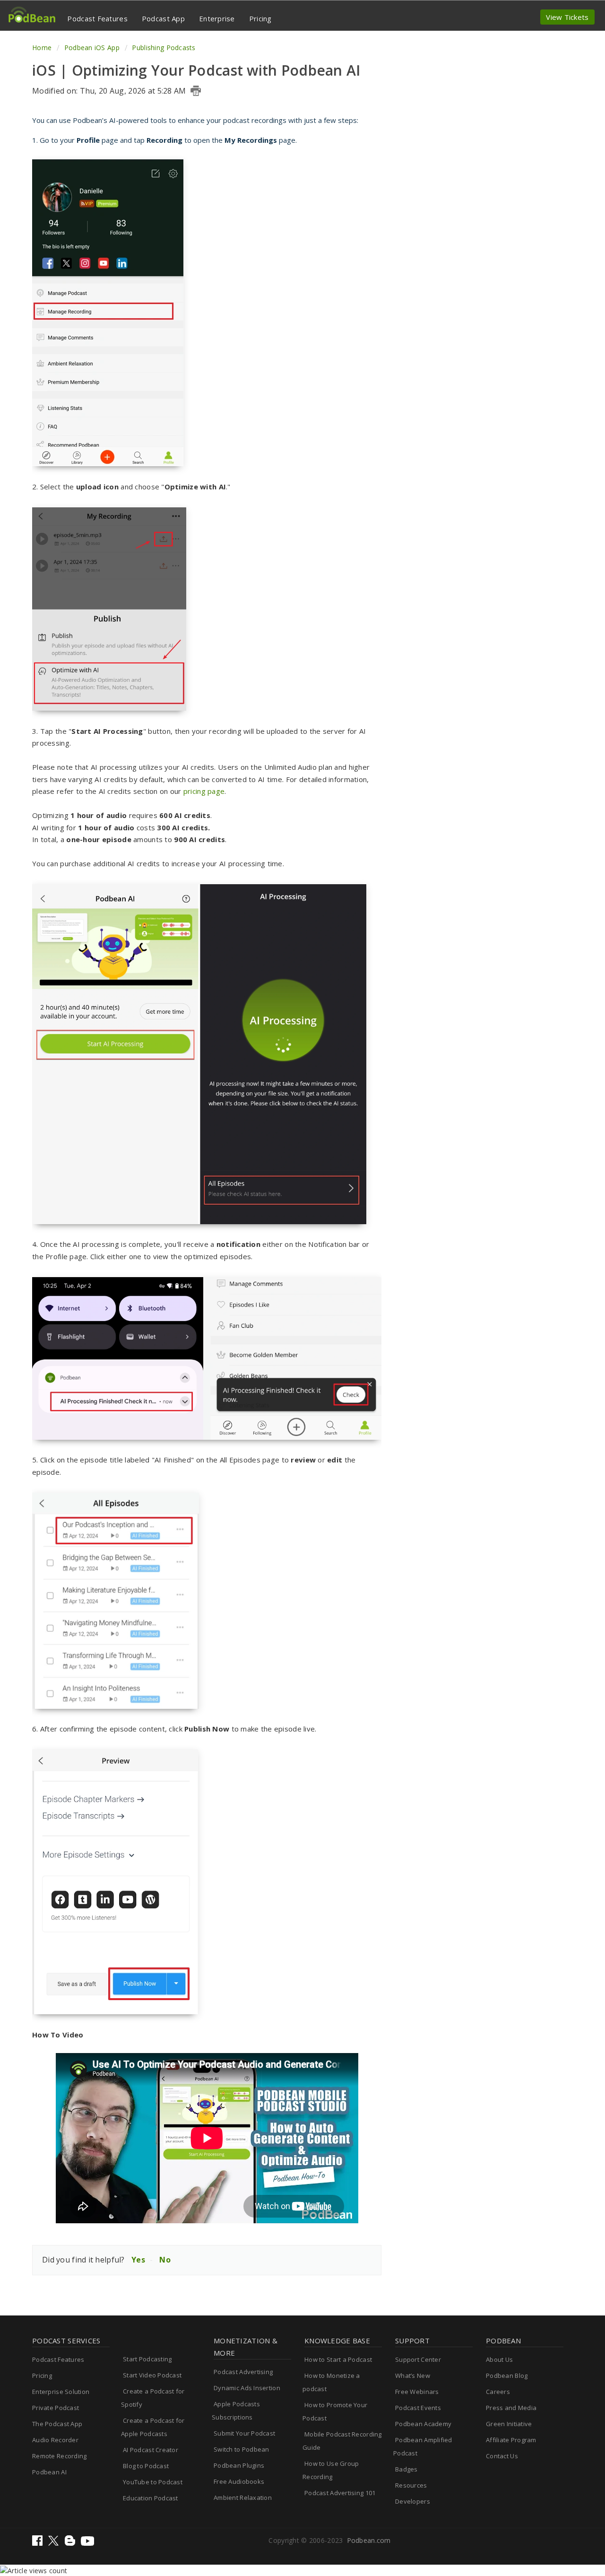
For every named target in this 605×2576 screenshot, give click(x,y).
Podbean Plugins (239, 2465)
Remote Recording (59, 2456)
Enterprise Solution (61, 2392)
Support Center (418, 2359)
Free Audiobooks (239, 2481)
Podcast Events (418, 2408)
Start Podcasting (147, 2359)
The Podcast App (57, 2424)
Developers (413, 2501)
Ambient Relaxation (243, 2498)
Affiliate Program (511, 2440)
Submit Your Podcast (244, 2433)
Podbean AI (49, 2472)
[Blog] (71, 2543)
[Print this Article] (196, 91)
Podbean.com (369, 2540)
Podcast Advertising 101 (340, 2493)
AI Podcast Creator (151, 2450)
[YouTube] (87, 2543)
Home (43, 48)
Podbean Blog (507, 2376)
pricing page (204, 791)
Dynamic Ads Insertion (247, 2388)
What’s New (413, 2376)
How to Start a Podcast (338, 2359)
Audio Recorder (55, 2440)
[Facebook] (38, 2543)
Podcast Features (97, 18)
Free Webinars (417, 2392)
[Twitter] (54, 2543)
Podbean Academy (423, 2424)
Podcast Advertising (243, 2372)
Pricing (260, 18)
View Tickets (567, 17)
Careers (498, 2392)
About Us (499, 2359)
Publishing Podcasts (164, 48)
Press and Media (511, 2408)
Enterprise (217, 18)
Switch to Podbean (242, 2449)
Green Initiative (509, 2424)
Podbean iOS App (92, 48)
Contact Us (502, 2456)
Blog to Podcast (146, 2466)
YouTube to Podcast (153, 2482)
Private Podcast (56, 2408)
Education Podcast (151, 2498)
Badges (406, 2469)
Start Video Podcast (152, 2375)
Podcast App (163, 18)
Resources (411, 2485)
